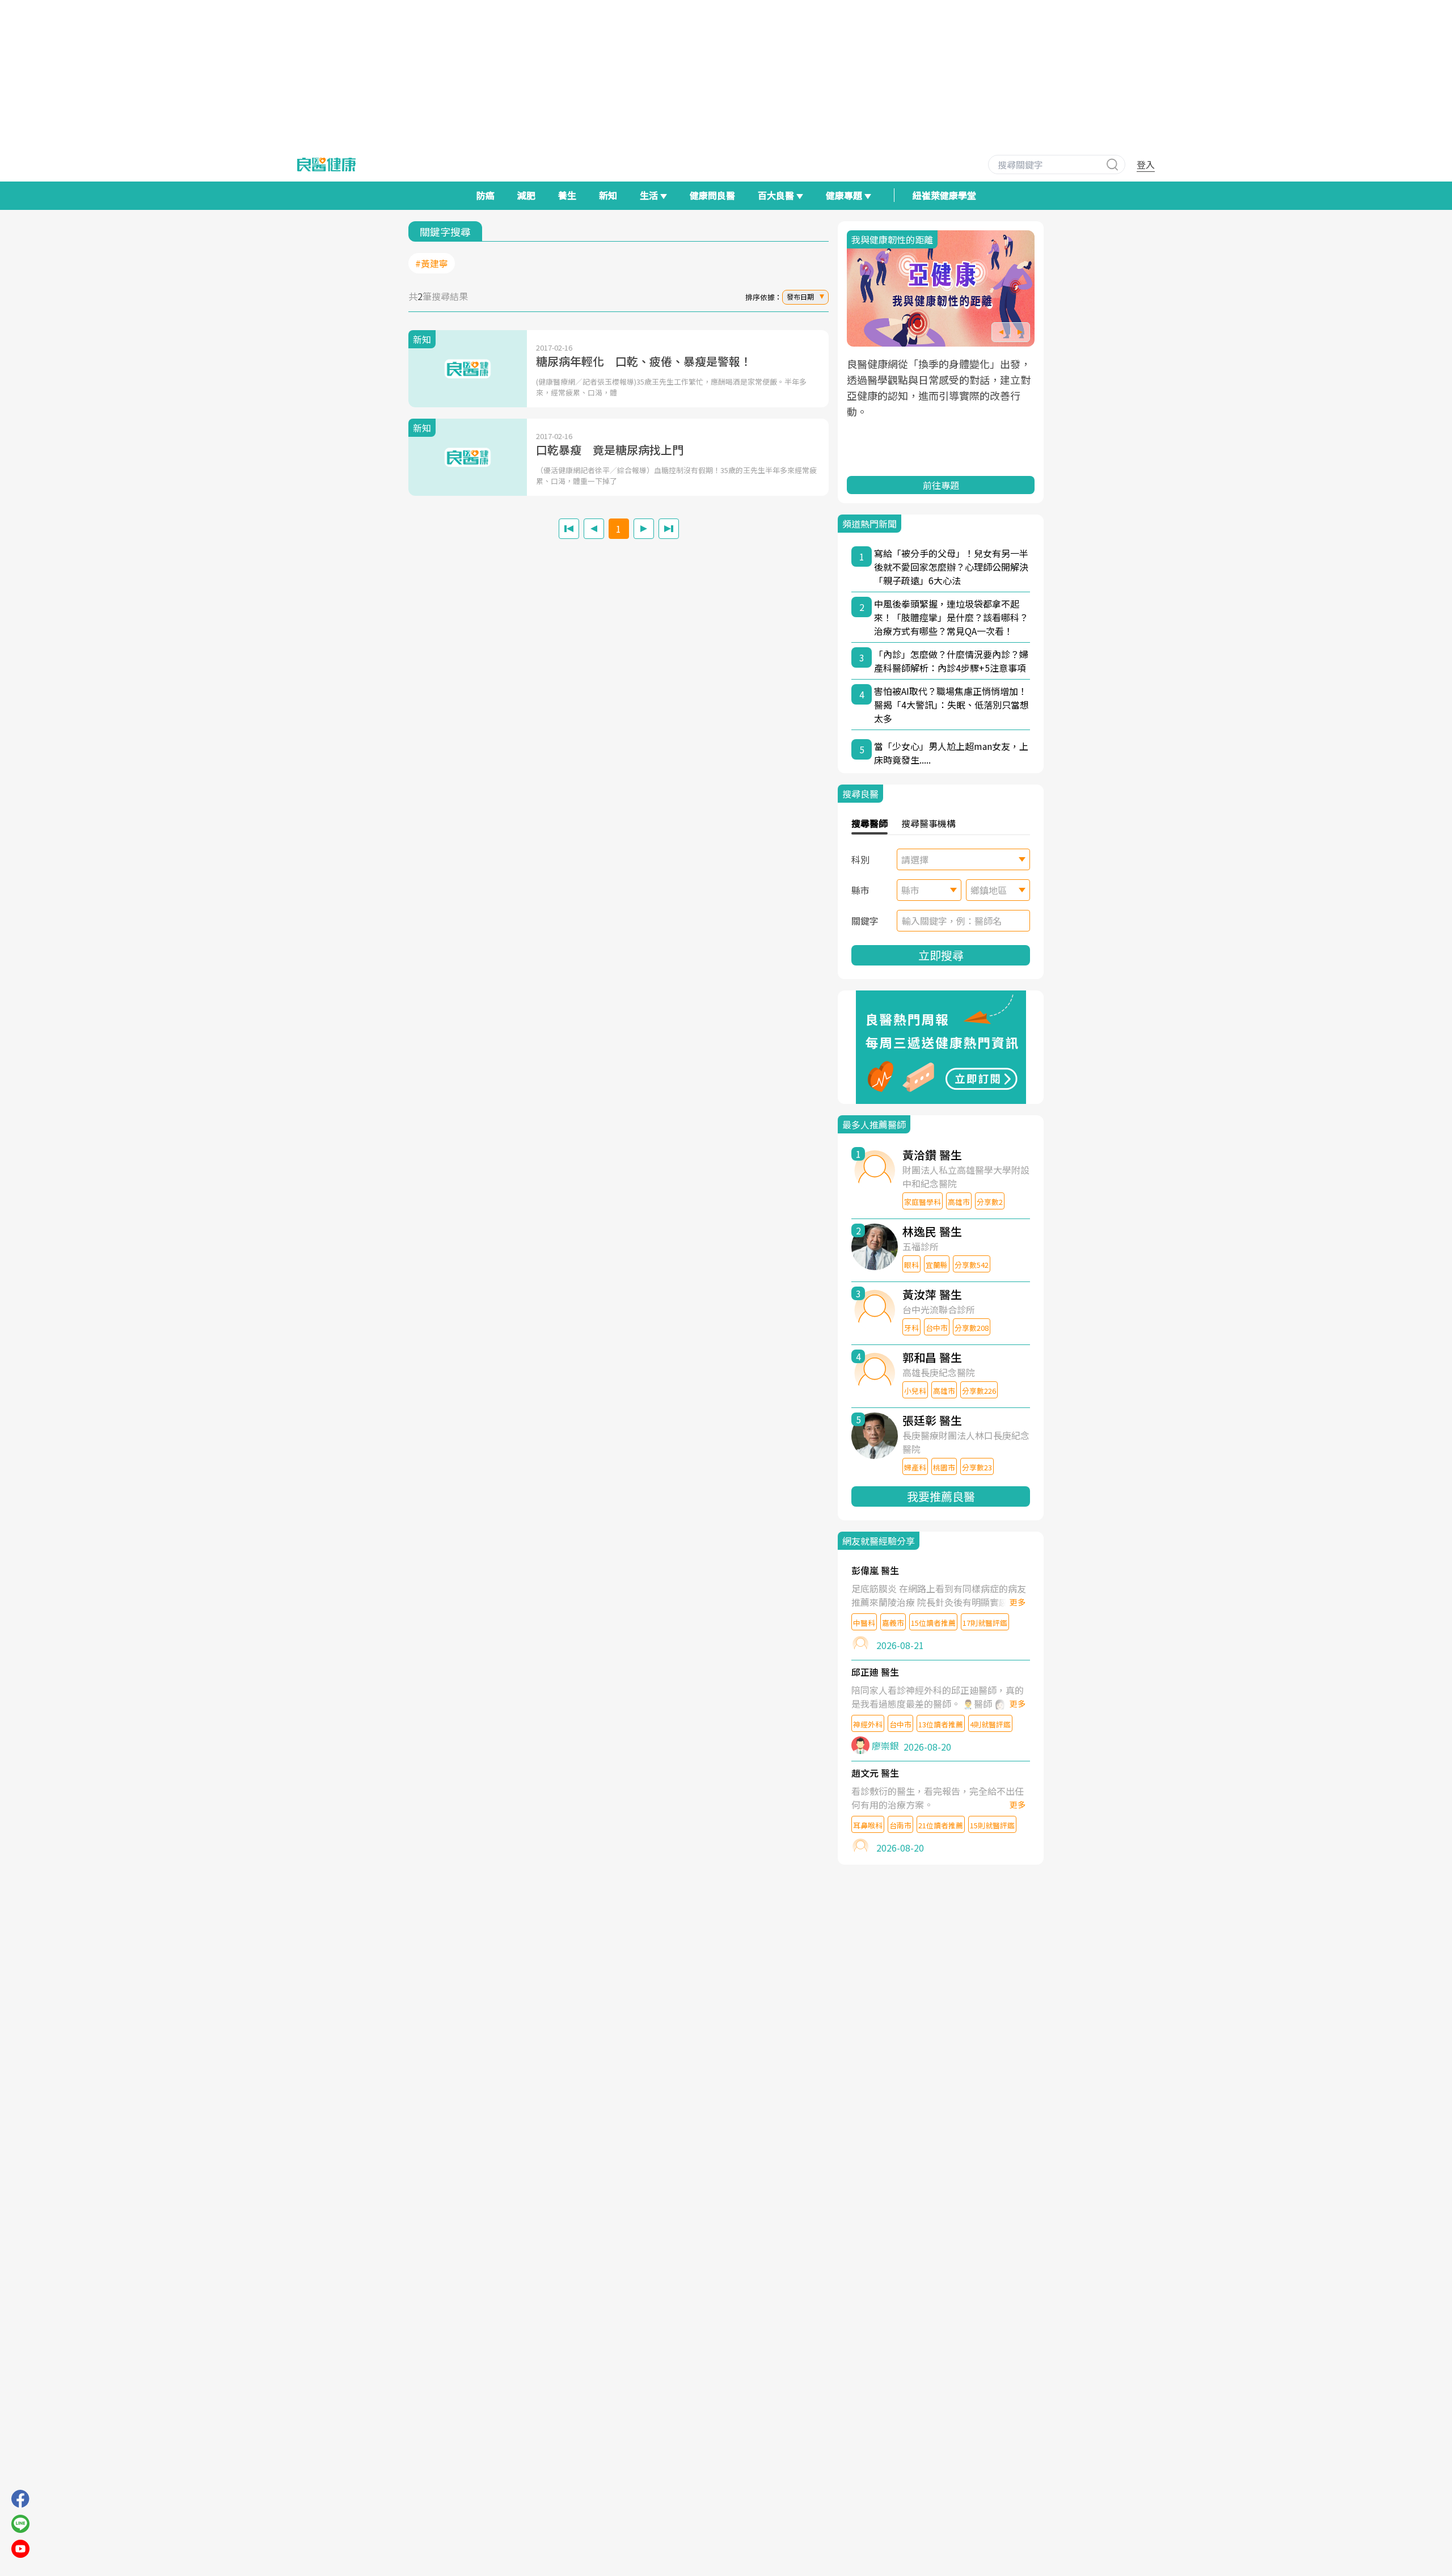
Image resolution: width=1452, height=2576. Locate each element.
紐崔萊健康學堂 (944, 195)
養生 (567, 195)
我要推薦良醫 (941, 1496)
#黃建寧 (432, 263)
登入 (1146, 165)
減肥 (526, 195)
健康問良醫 (712, 195)
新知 (608, 195)
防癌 (486, 195)
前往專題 (941, 485)
